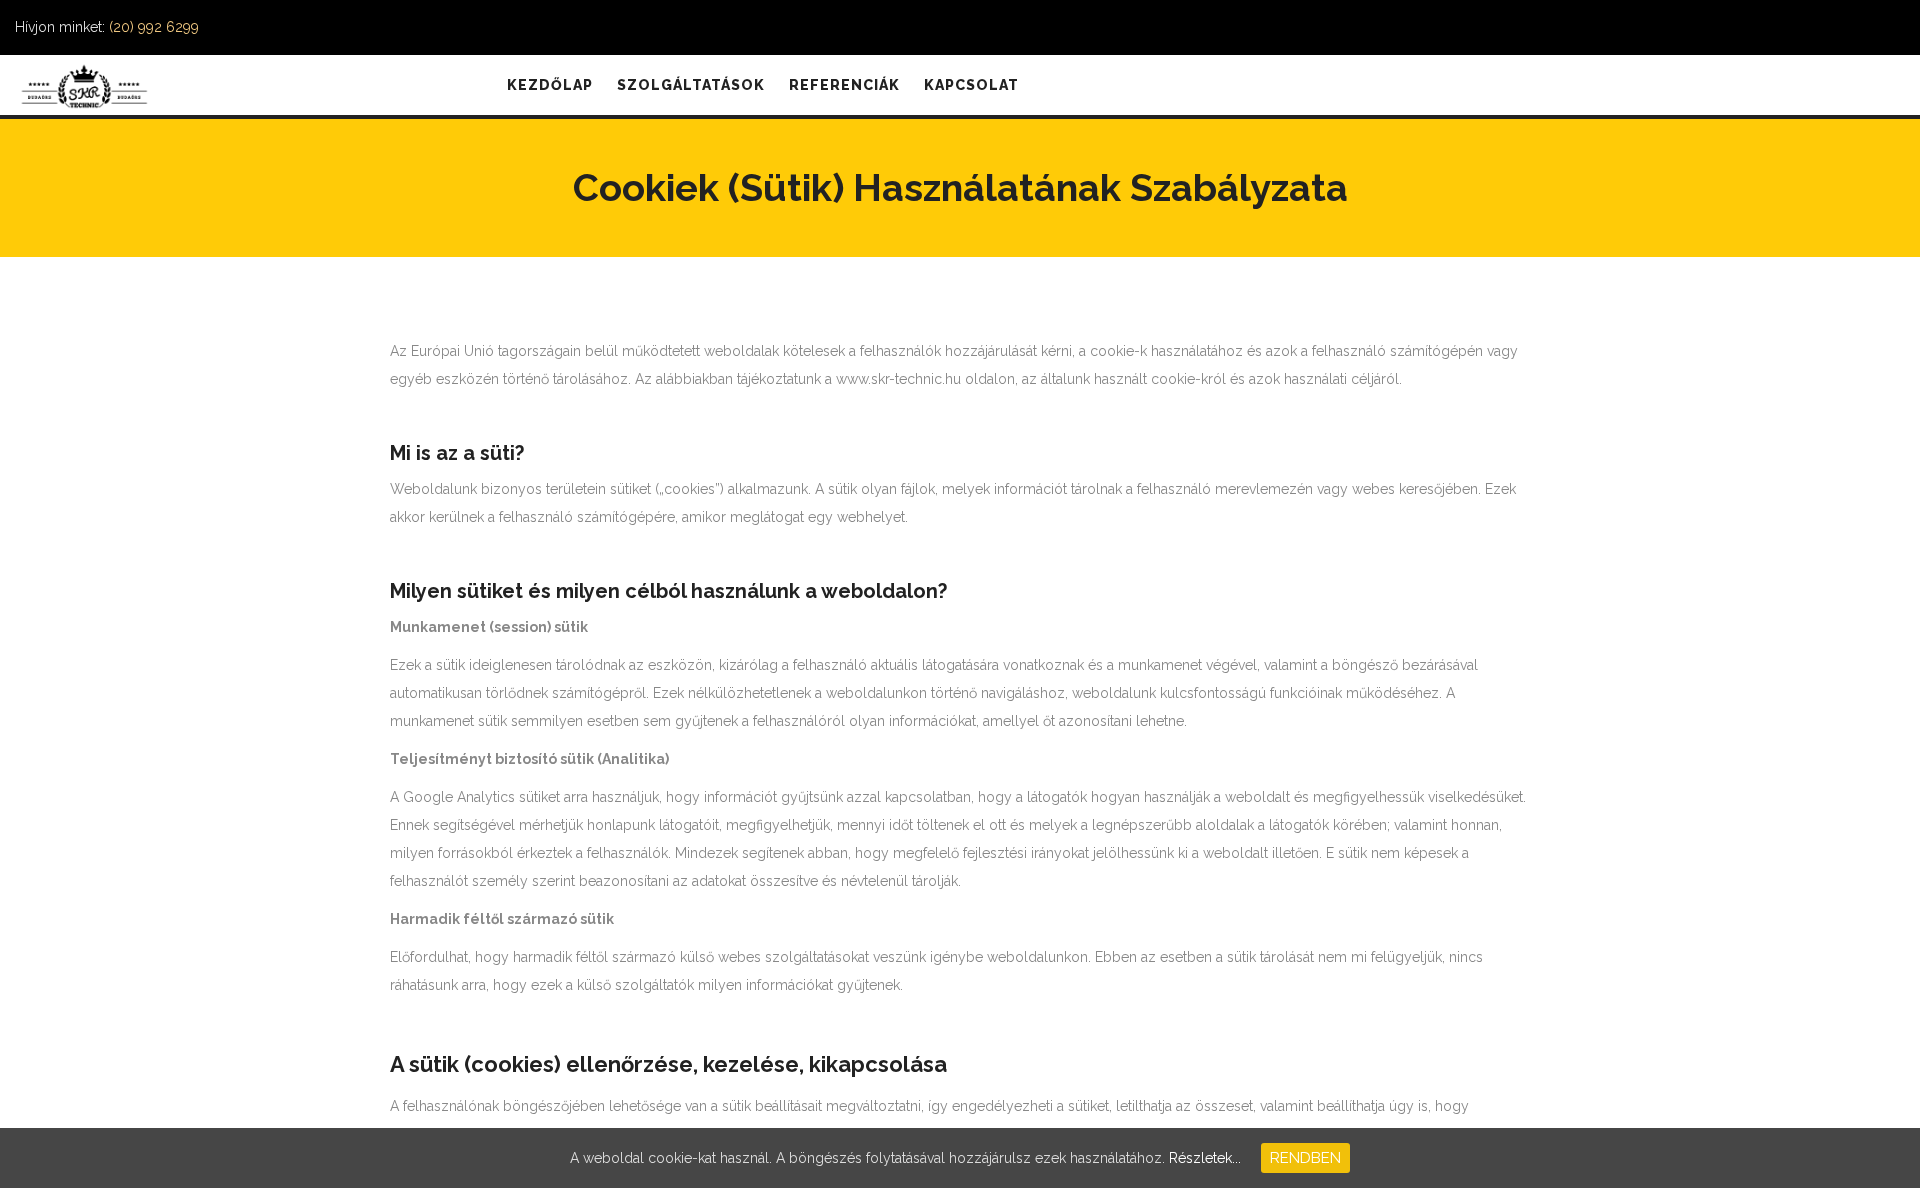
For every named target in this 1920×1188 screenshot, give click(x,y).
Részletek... (1205, 1158)
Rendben (1305, 1158)
